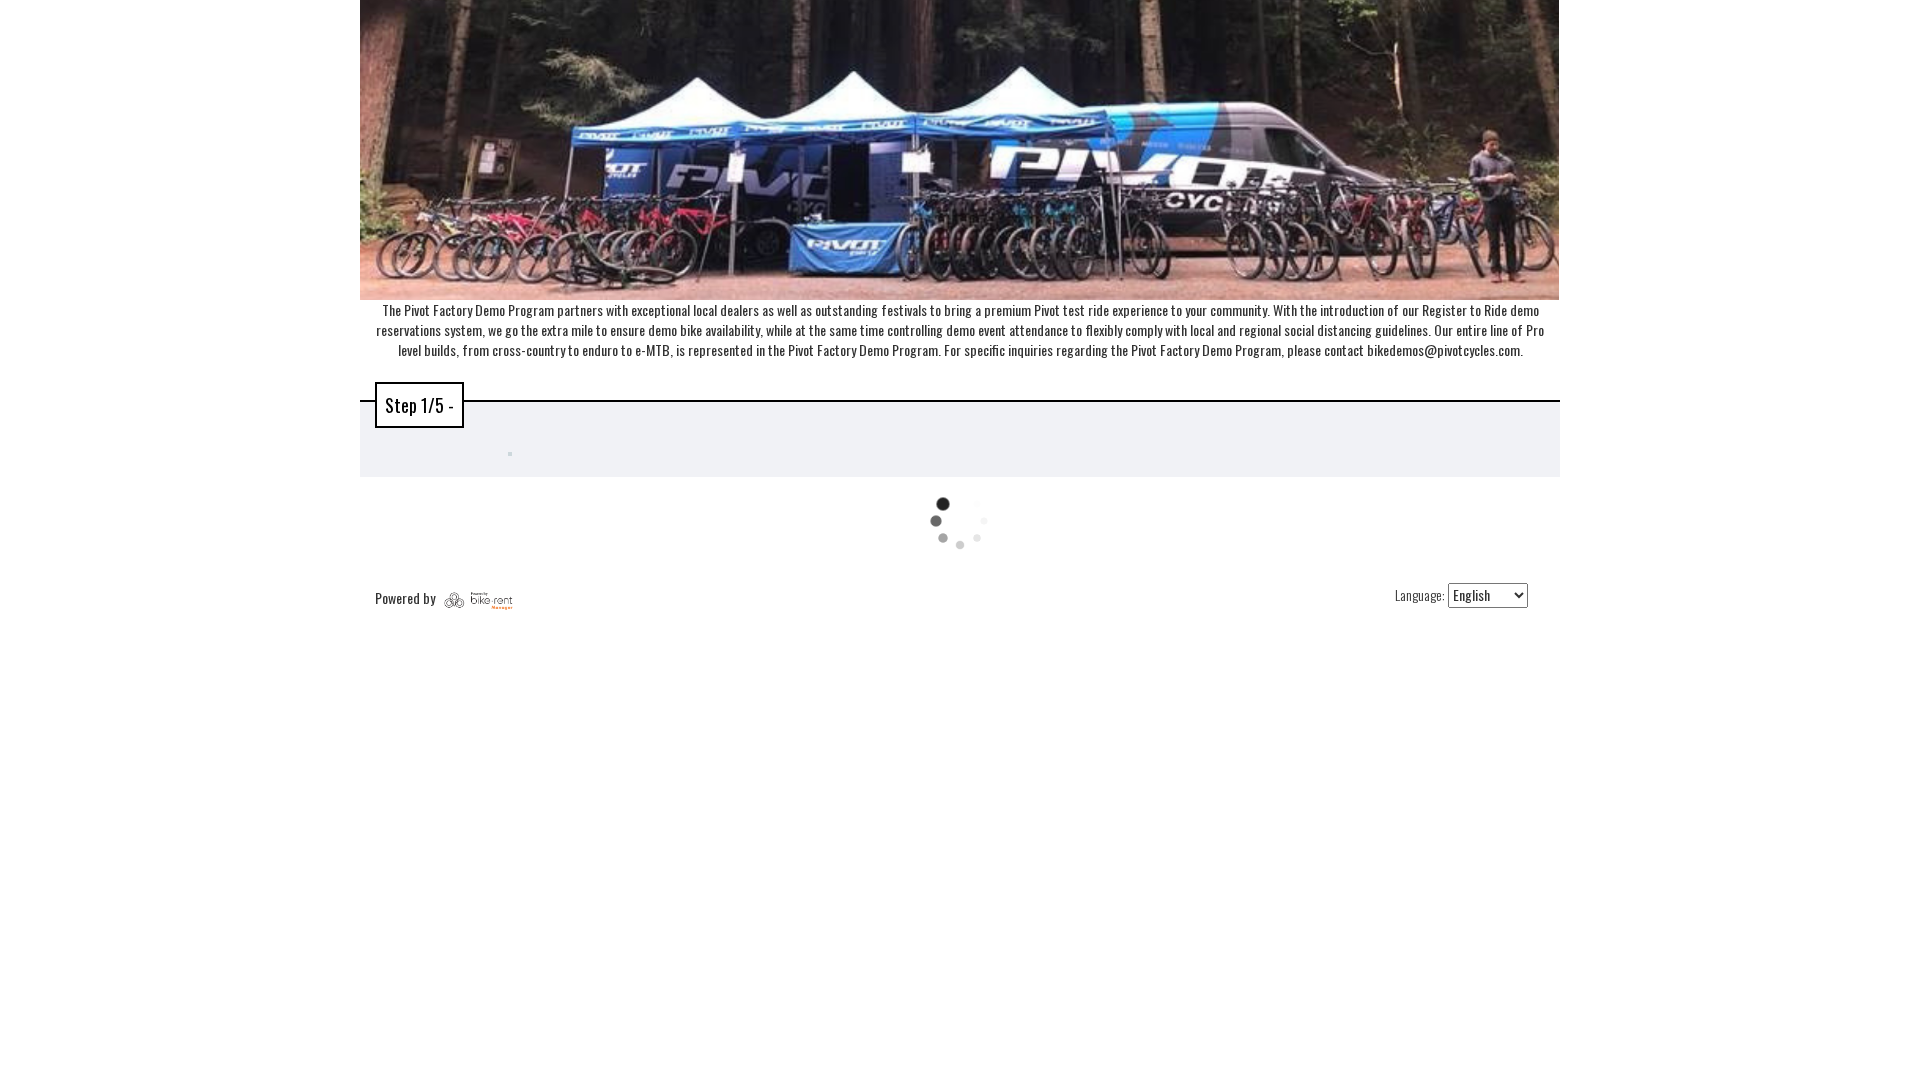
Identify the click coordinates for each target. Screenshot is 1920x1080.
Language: (1420, 595)
